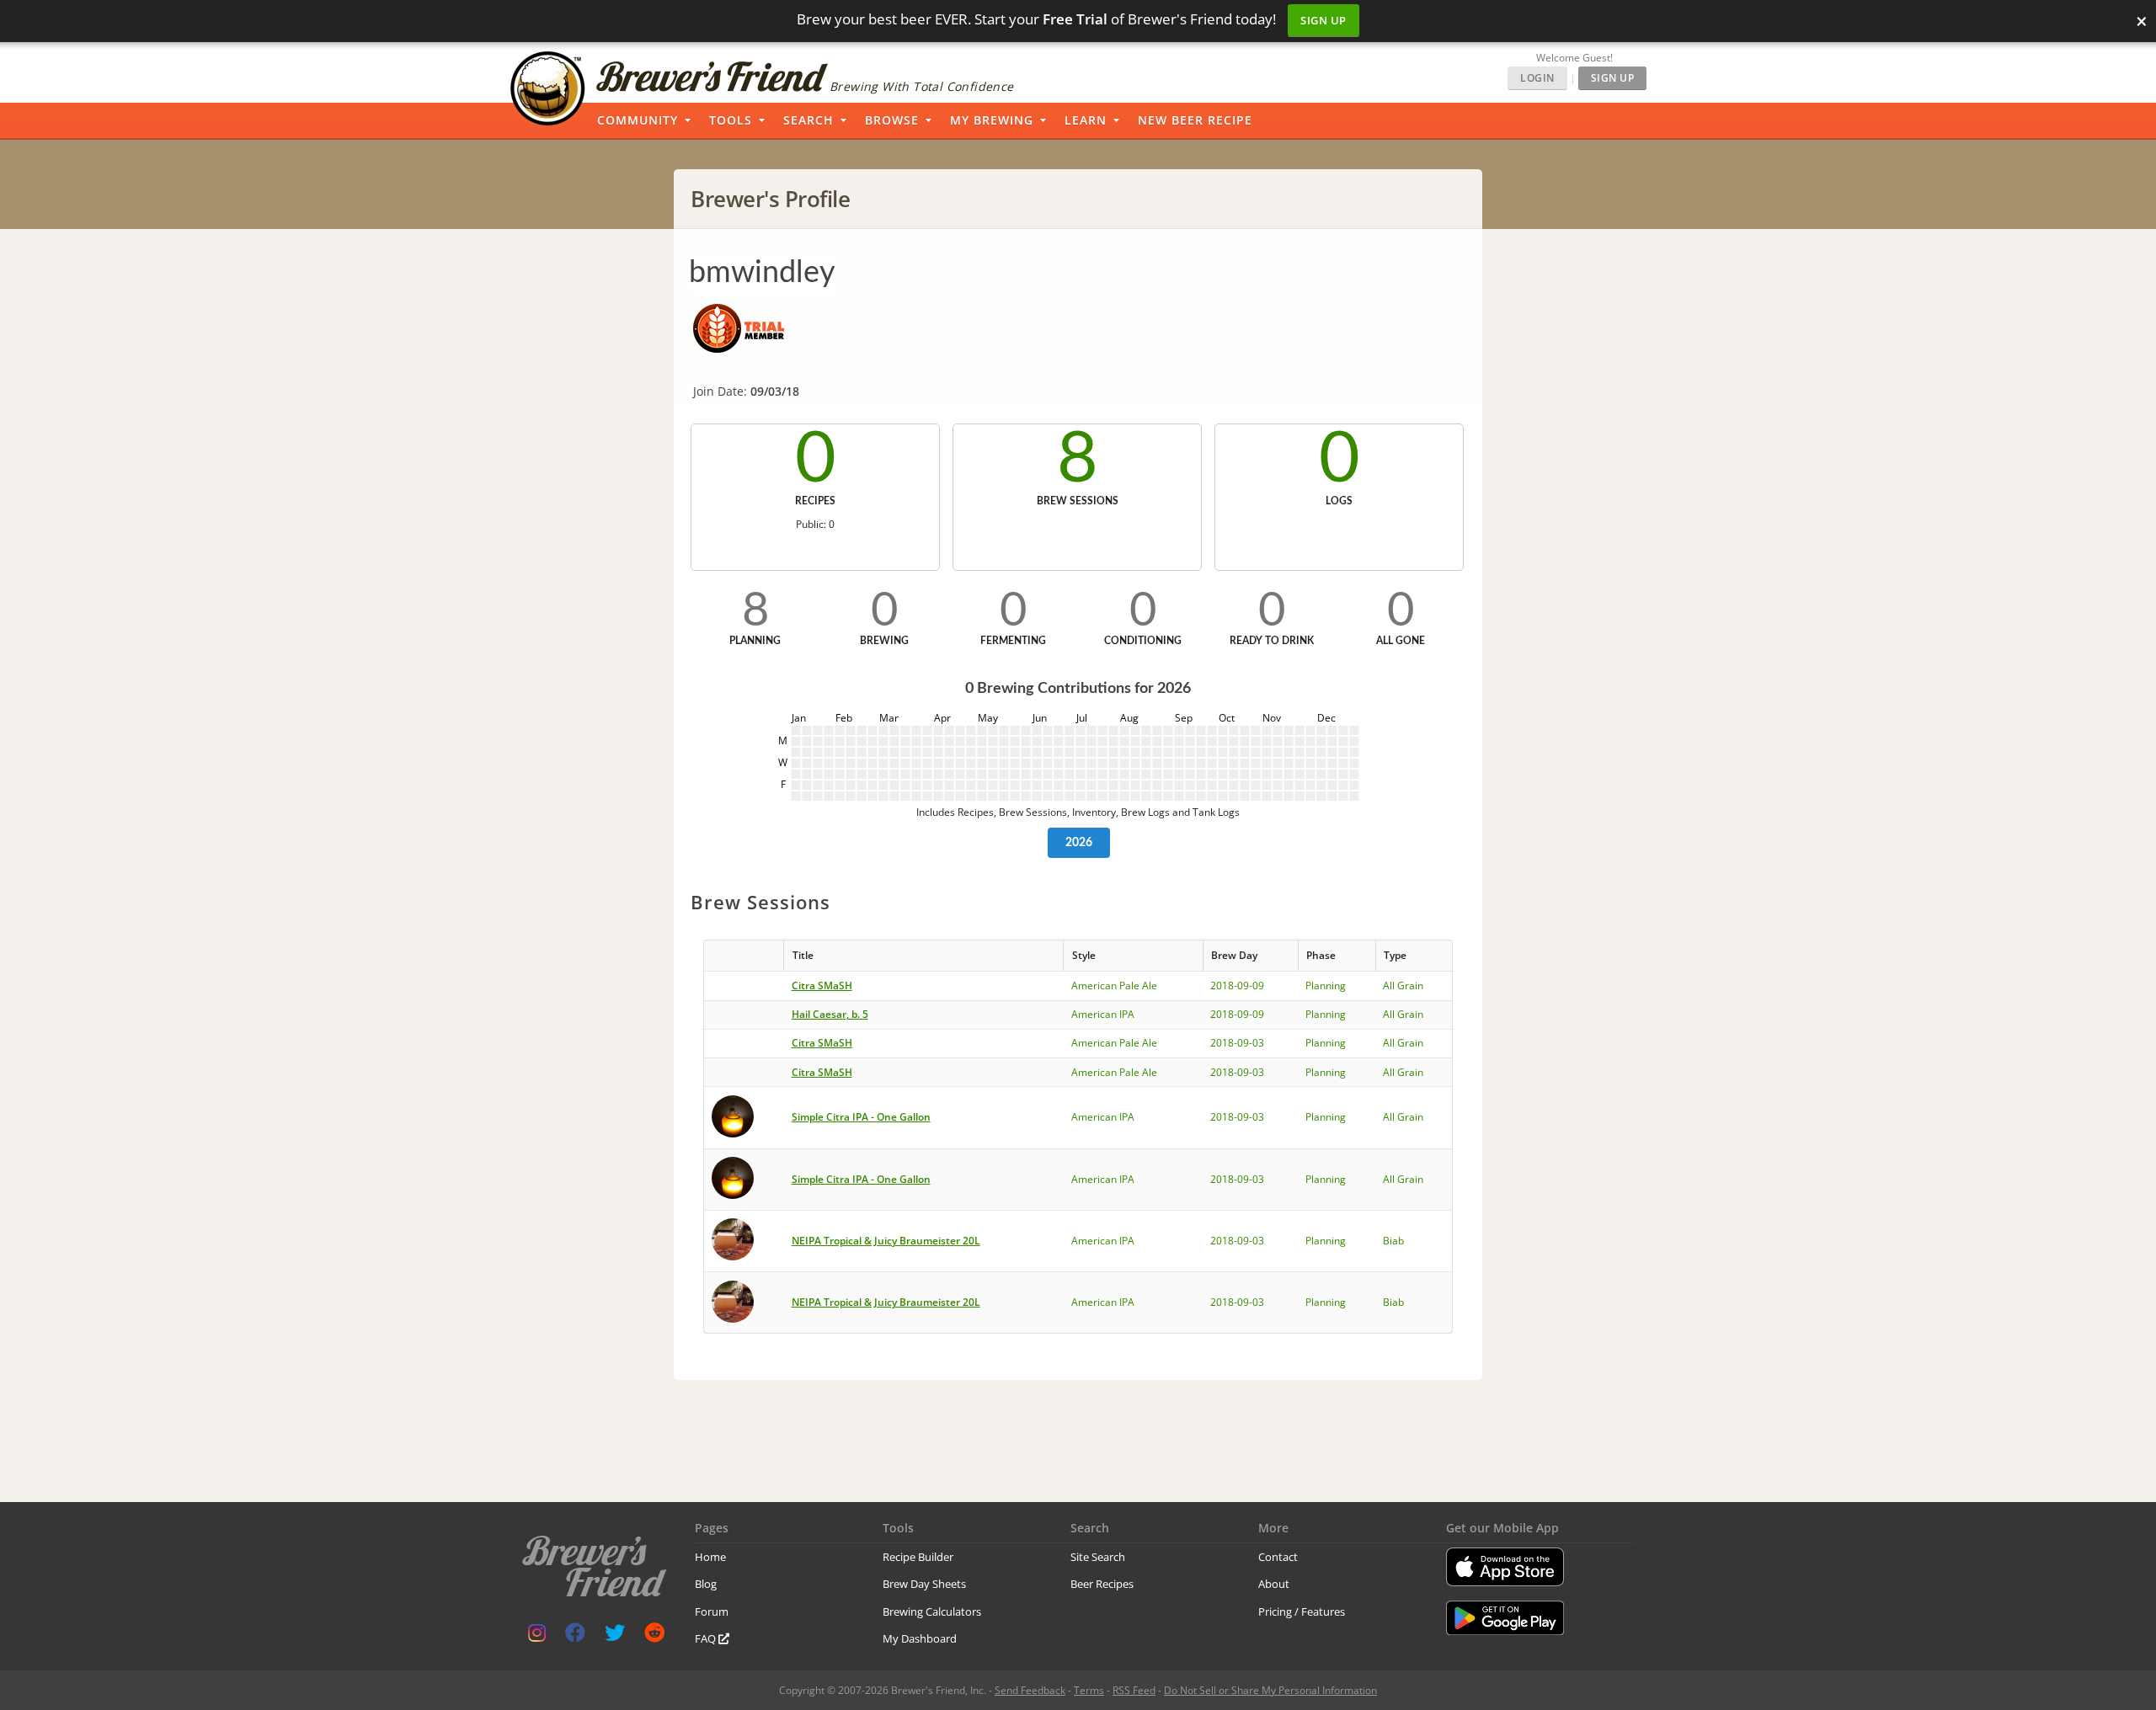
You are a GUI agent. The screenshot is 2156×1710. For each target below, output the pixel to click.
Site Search (1098, 1557)
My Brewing (992, 120)
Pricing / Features (1302, 1611)
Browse (892, 120)
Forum (712, 1611)
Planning (1326, 986)
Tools (731, 120)
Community (638, 120)
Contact (1278, 1557)
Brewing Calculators (932, 1611)
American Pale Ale (1114, 986)
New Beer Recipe (1195, 120)
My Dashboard (920, 1638)
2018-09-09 (1237, 986)
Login (1537, 78)
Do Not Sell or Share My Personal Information (1270, 1690)
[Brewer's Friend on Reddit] (654, 1636)
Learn (1086, 120)
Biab (1393, 1241)
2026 (1079, 843)
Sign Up (1323, 20)
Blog (706, 1584)
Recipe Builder (918, 1557)
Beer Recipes (1102, 1584)
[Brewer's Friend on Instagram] (537, 1636)
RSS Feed (1134, 1690)
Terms (1089, 1690)
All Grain (1403, 986)
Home (710, 1557)
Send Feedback (1030, 1690)
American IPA (1103, 1014)
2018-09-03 (1237, 1043)
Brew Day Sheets (924, 1584)
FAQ (707, 1638)
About (1274, 1584)
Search (808, 120)
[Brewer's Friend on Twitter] (615, 1636)
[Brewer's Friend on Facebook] (575, 1636)
